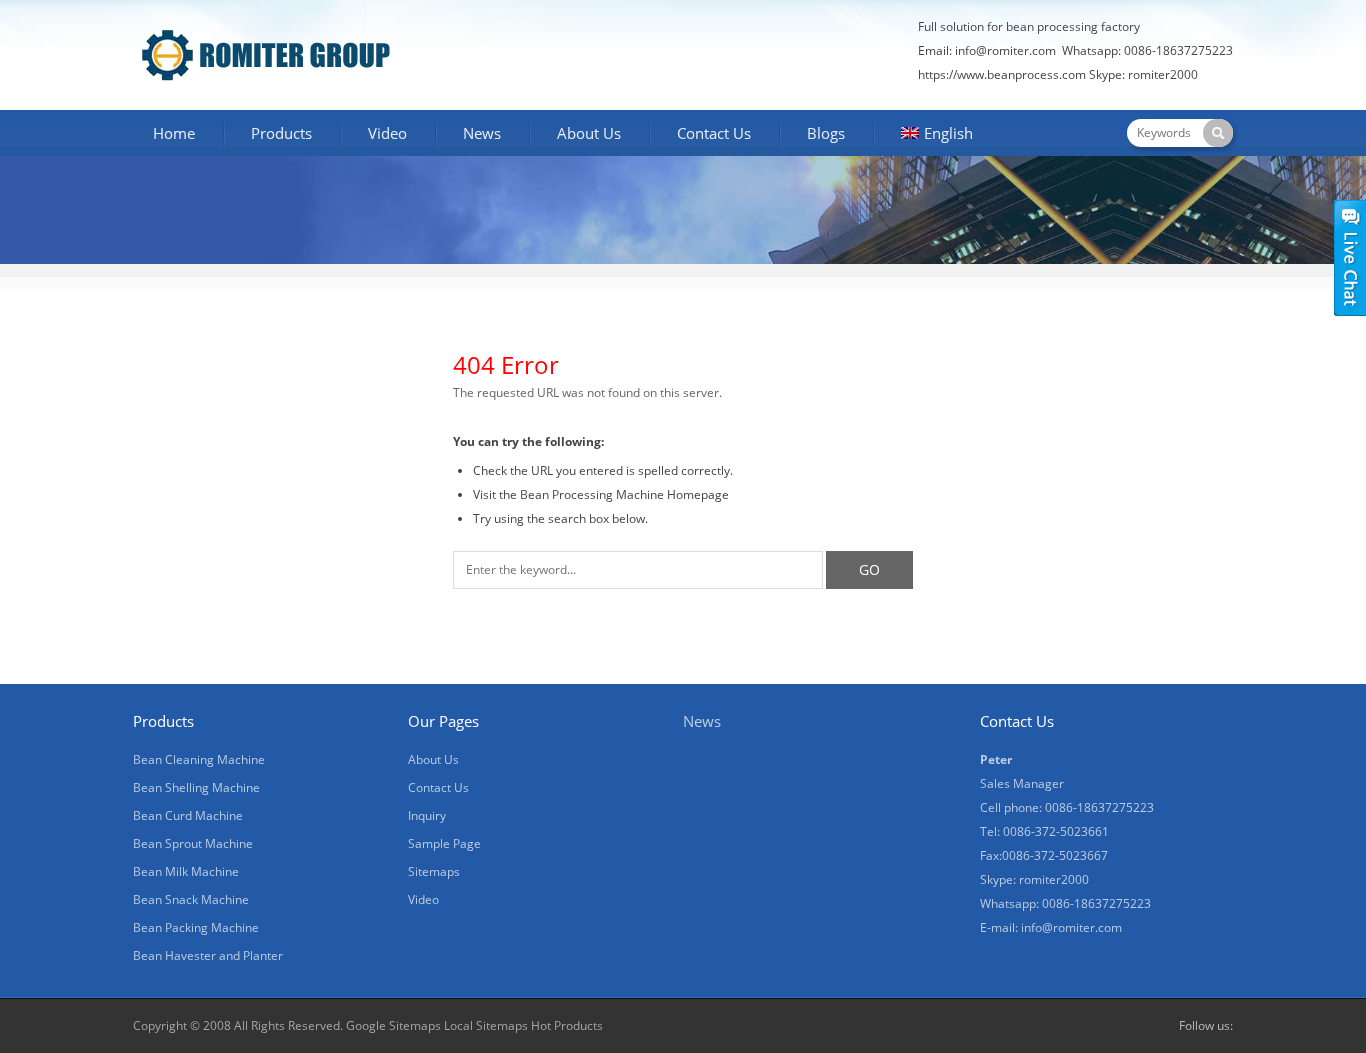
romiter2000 (1163, 74)
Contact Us (714, 133)
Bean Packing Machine (196, 927)
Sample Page (444, 843)
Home (174, 133)
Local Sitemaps (487, 1025)
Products (281, 133)
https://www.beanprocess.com (1002, 74)
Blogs (826, 133)
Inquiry (427, 815)
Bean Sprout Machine (193, 843)
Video (387, 133)
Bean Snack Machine (191, 899)
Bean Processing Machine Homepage (624, 494)
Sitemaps (434, 871)
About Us (589, 133)
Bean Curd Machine (188, 815)
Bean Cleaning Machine (199, 759)
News (482, 133)
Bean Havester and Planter (208, 955)
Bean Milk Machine (186, 871)
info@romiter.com (1005, 50)
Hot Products (567, 1025)
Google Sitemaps (393, 1025)
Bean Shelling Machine (196, 787)
